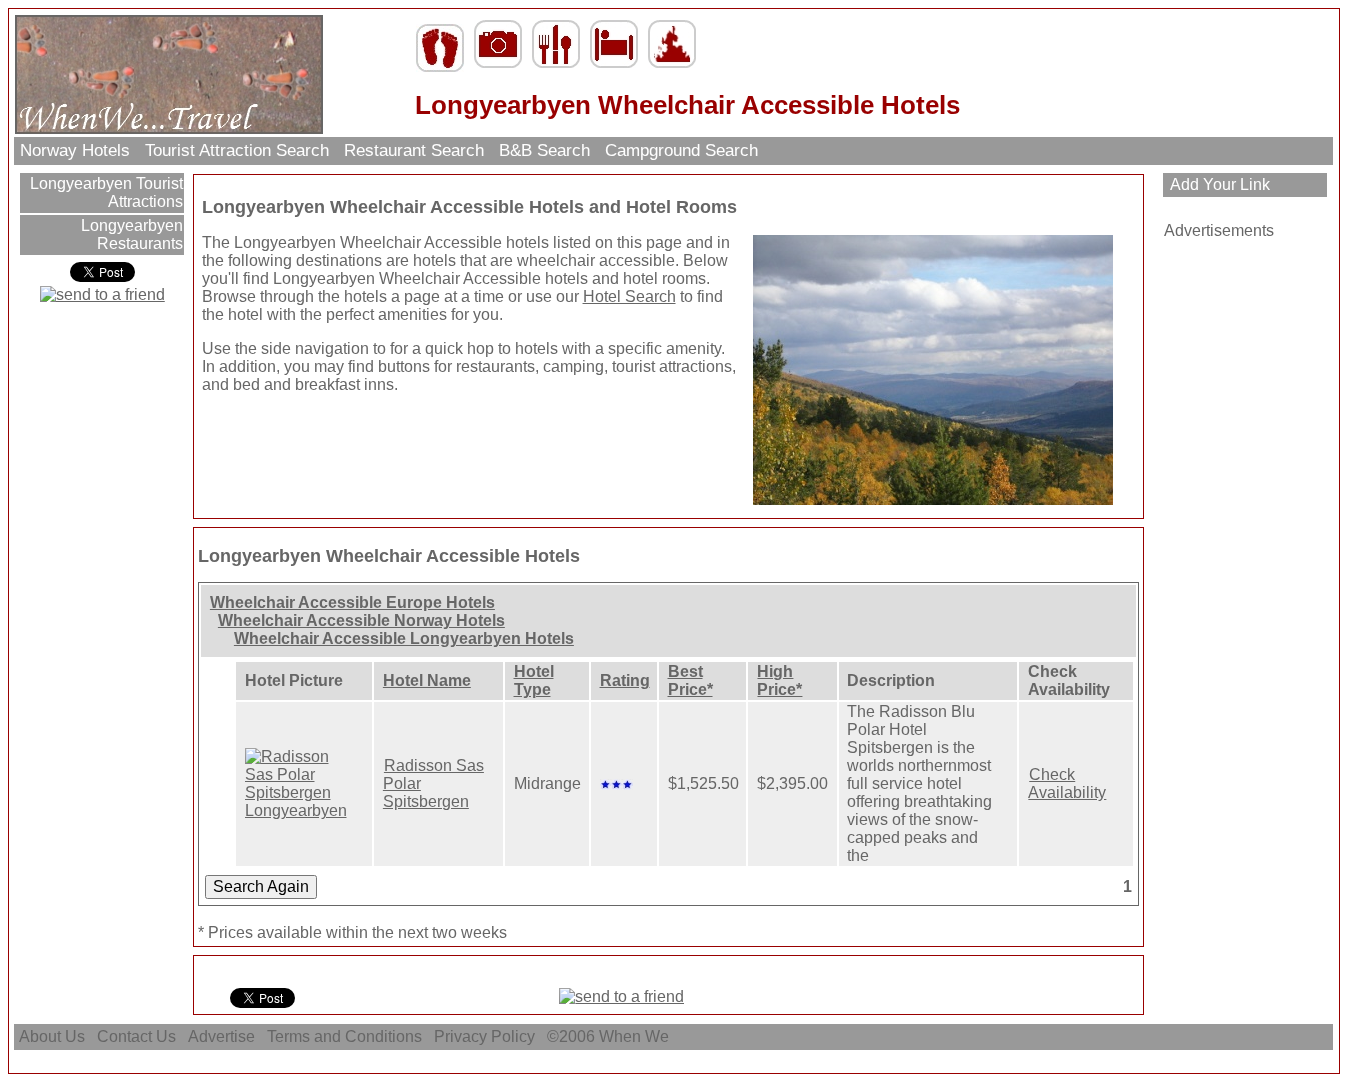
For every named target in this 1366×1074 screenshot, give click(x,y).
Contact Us (136, 1036)
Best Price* (690, 680)
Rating (625, 680)
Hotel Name (427, 680)
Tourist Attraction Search (237, 150)
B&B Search (544, 150)
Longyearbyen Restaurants (130, 234)
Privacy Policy (484, 1036)
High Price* (779, 680)
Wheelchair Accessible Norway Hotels (361, 620)
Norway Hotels (75, 150)
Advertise (221, 1036)
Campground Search (681, 150)
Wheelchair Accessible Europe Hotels (352, 602)
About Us (52, 1036)
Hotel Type (534, 680)
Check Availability (1067, 783)
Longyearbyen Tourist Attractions (104, 192)
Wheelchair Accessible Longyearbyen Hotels (404, 638)
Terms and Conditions (344, 1036)
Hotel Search (629, 296)
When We (636, 1036)
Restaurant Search (414, 150)
